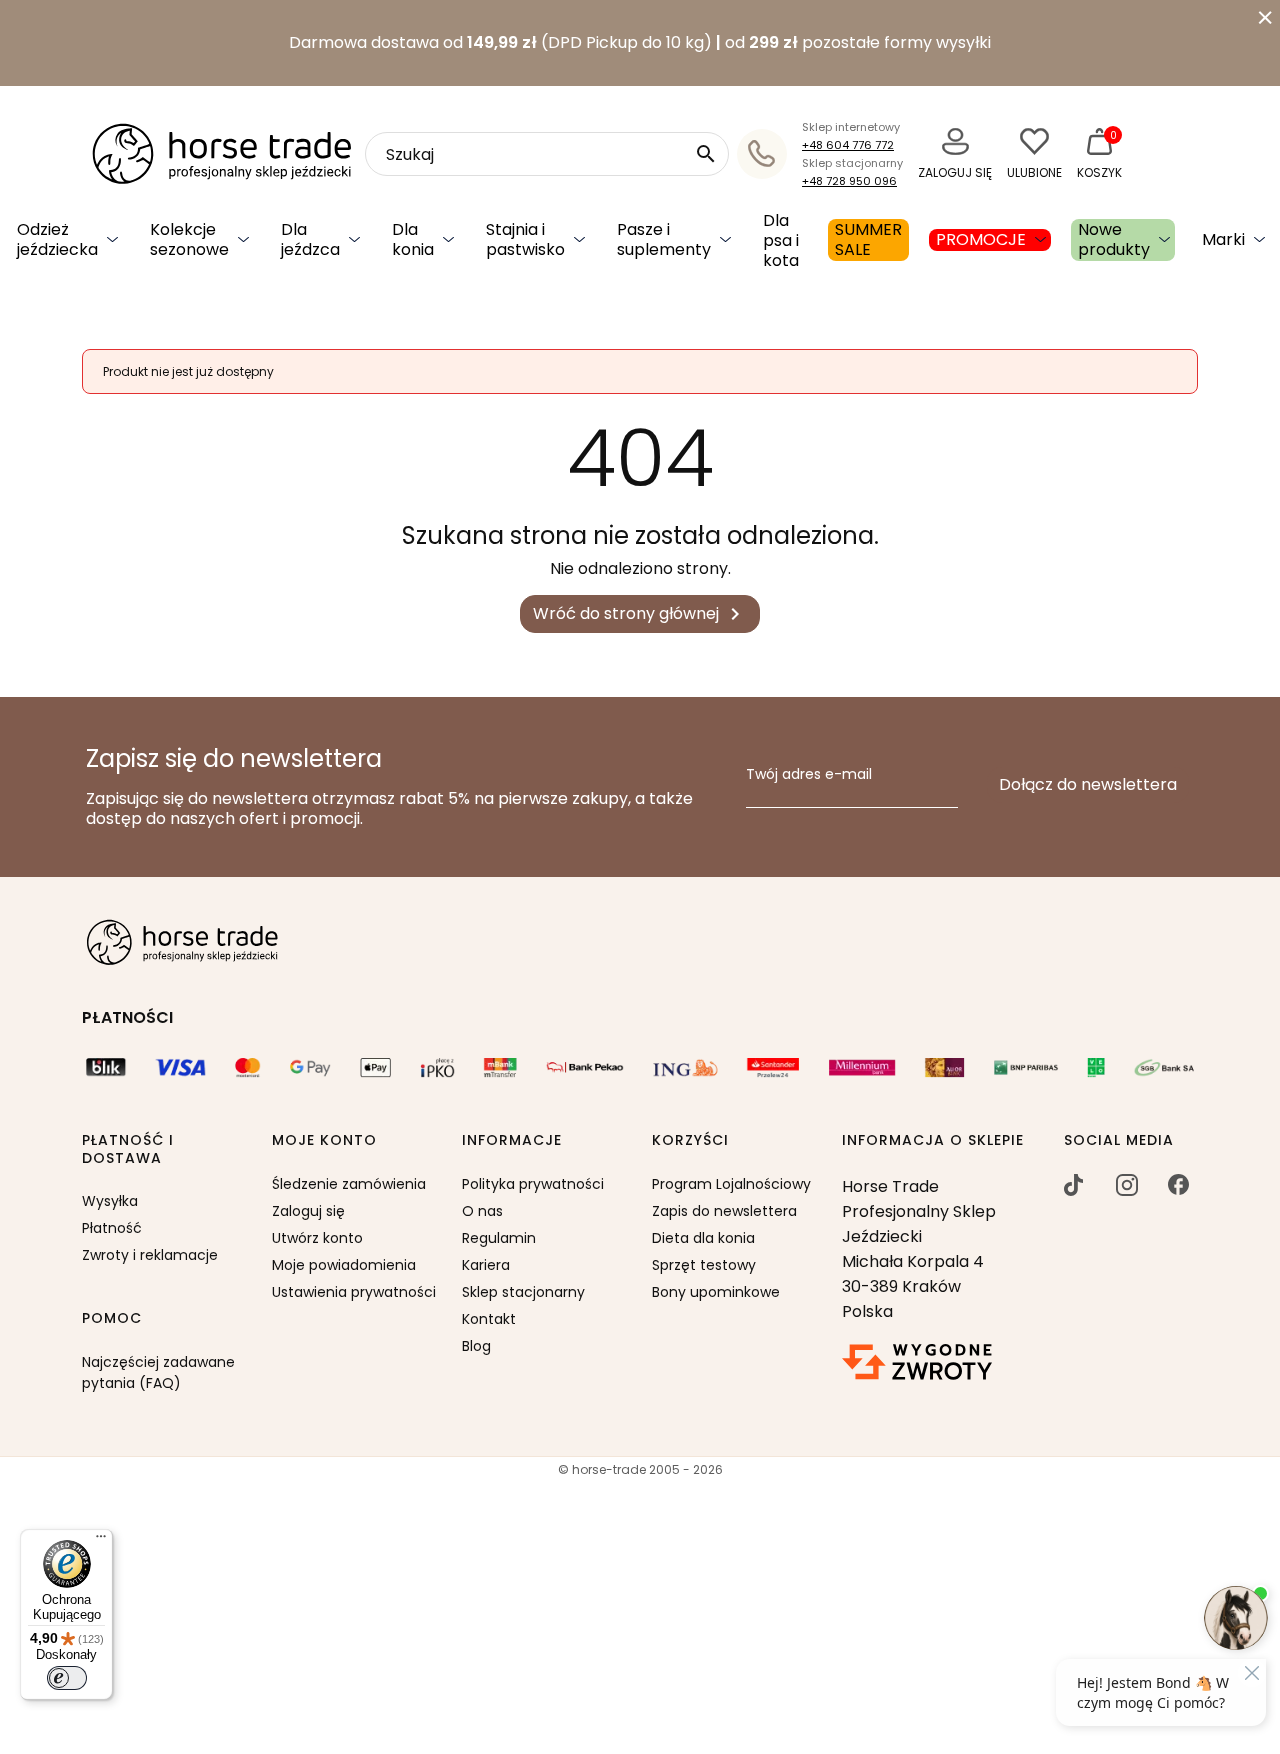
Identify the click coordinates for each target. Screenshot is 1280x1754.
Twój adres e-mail (809, 775)
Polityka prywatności (533, 1184)
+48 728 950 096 (849, 181)
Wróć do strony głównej (640, 614)
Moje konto (324, 1141)
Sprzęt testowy (704, 1265)
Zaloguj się (308, 1211)
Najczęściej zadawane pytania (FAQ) (158, 1372)
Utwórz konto (317, 1238)
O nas (482, 1211)
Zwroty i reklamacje (150, 1255)
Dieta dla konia (703, 1238)
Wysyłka (110, 1201)
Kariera (486, 1265)
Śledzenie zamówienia (349, 1184)
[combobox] (547, 154)
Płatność (112, 1228)
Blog (476, 1346)
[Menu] (101, 1541)
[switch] (67, 1678)
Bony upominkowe (716, 1292)
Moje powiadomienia (344, 1265)
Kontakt (489, 1319)
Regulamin (499, 1238)
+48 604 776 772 (848, 145)
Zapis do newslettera (724, 1211)
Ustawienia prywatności (354, 1292)
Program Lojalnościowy (731, 1184)
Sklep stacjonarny (523, 1292)
